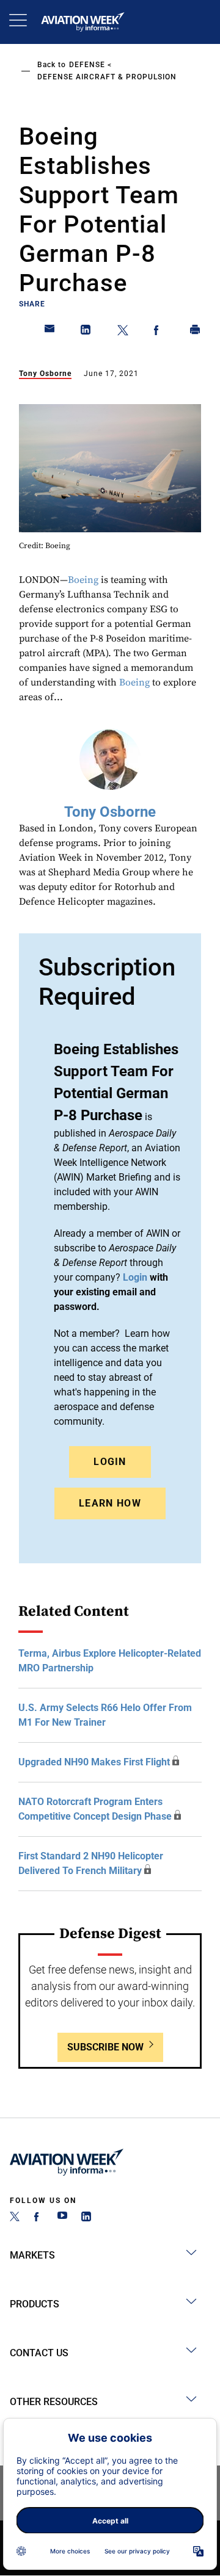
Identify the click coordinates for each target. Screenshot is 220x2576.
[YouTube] (62, 2218)
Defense (87, 65)
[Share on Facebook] (159, 332)
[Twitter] (15, 2218)
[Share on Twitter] (123, 332)
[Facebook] (38, 2218)
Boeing (83, 580)
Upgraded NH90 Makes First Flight (94, 1762)
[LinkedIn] (86, 2218)
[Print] (196, 332)
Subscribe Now (105, 2047)
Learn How (110, 1503)
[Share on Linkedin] (86, 332)
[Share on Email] (50, 332)
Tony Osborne (45, 374)
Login (110, 1462)
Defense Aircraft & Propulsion (107, 77)
